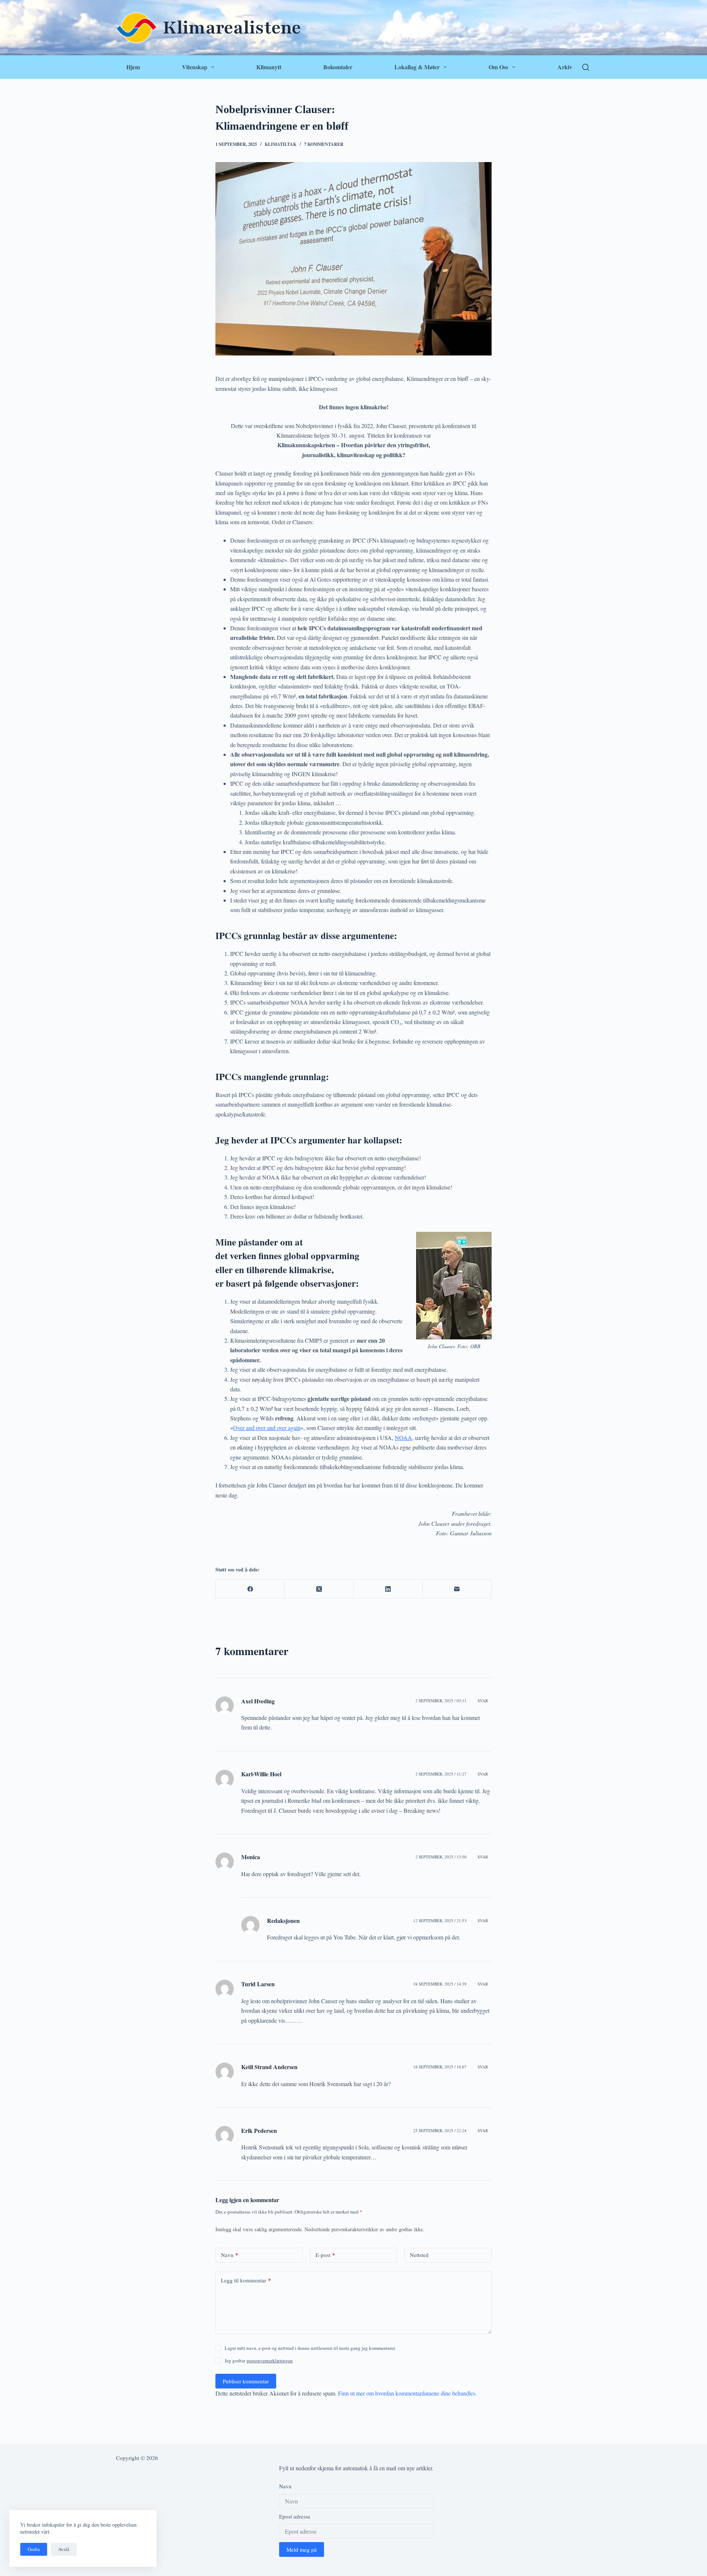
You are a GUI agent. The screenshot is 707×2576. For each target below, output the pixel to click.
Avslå (64, 2549)
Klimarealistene (232, 28)
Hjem (133, 67)
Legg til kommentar (246, 2281)
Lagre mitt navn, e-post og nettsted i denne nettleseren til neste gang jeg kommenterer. (310, 2348)
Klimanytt (269, 67)
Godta (34, 2549)
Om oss (498, 67)
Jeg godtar (259, 2361)
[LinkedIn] (388, 1589)
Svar (483, 1701)
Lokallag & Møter (417, 67)
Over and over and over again (267, 1428)
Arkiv (565, 67)
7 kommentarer (324, 144)
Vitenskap (195, 67)
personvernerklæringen (270, 2361)
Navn (230, 2255)
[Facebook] (250, 1589)
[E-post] (457, 1589)
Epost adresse (295, 2517)
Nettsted (419, 2255)
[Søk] (586, 67)
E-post (325, 2255)
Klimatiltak (281, 144)
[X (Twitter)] (319, 1589)
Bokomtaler (338, 67)
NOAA (403, 1438)
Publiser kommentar (246, 2382)
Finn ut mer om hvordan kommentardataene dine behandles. (407, 2393)
